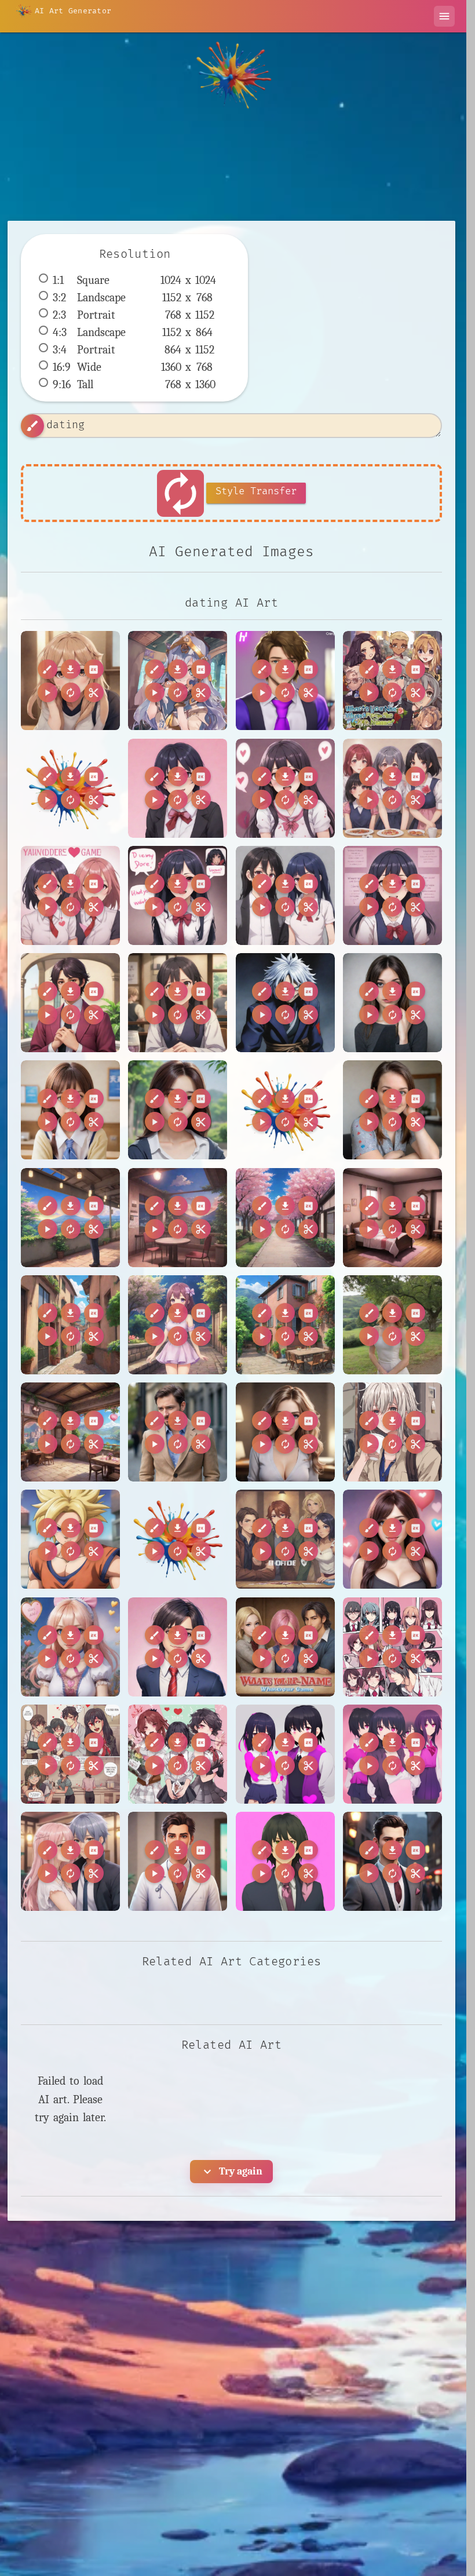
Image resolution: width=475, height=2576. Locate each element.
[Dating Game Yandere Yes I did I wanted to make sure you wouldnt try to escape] (392, 895)
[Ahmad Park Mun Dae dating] (178, 1110)
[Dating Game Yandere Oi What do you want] (178, 895)
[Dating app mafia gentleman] (392, 1861)
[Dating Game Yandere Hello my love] (178, 788)
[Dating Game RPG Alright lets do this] (285, 1539)
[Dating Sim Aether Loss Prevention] (70, 1861)
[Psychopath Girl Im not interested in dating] (392, 1003)
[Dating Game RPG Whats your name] (392, 681)
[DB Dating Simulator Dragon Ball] (70, 1539)
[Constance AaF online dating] (285, 1432)
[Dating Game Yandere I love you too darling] (285, 788)
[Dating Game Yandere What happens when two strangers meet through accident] (285, 895)
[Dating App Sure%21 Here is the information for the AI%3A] (178, 1539)
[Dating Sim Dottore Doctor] (178, 1861)
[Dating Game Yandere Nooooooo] (70, 895)
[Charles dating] (178, 1432)
